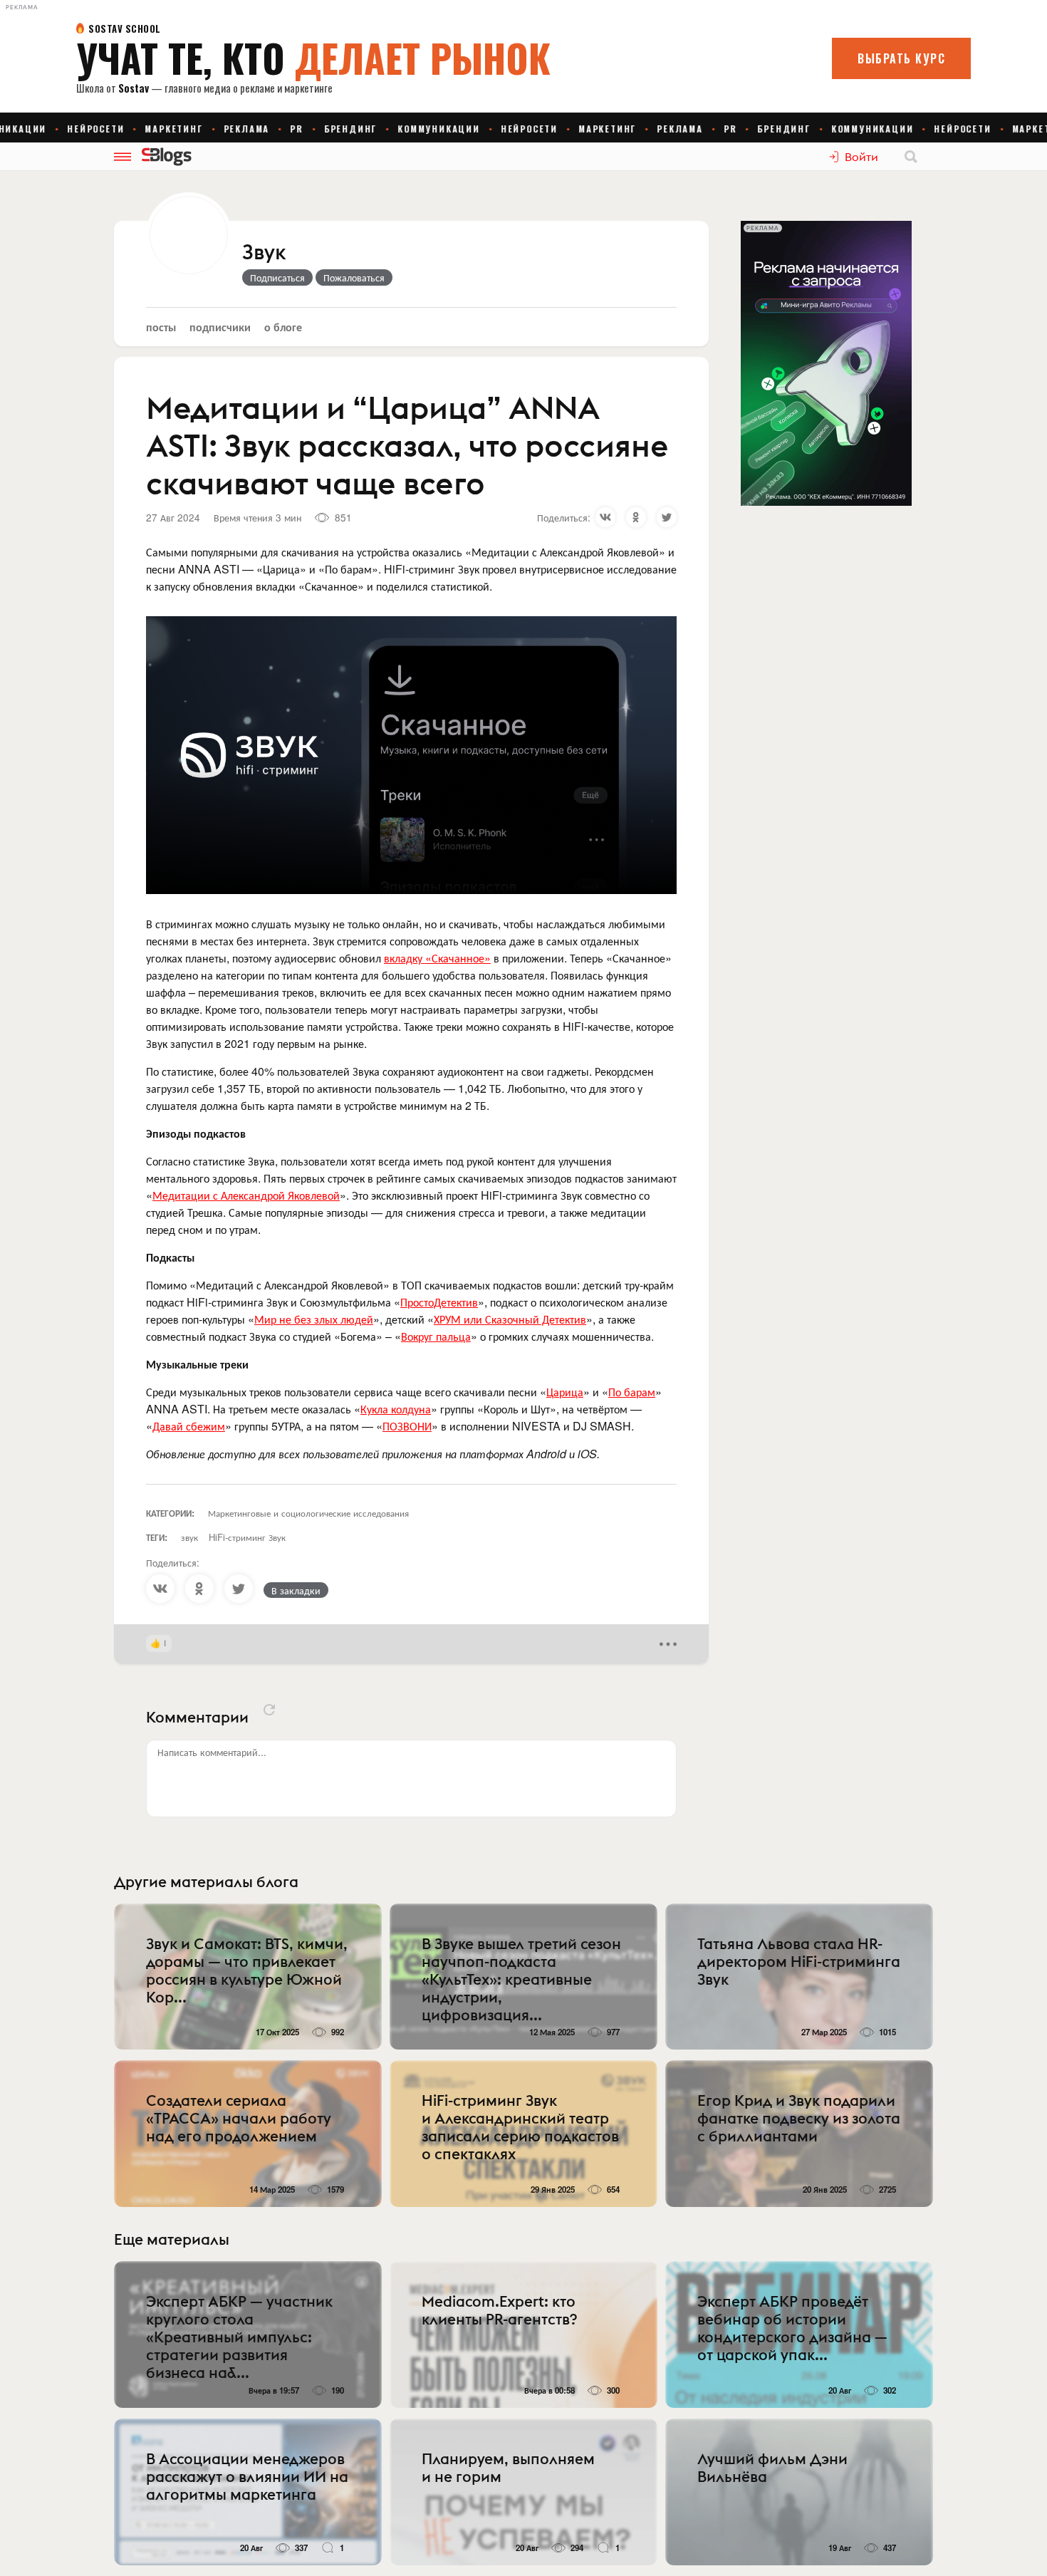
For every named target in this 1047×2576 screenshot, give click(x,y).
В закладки (296, 1590)
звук (189, 1537)
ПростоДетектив (439, 1302)
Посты (161, 327)
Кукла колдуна (396, 1409)
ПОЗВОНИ (407, 1426)
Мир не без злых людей (314, 1319)
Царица (565, 1392)
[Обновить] (269, 1710)
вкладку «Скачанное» (437, 958)
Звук (264, 253)
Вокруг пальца (436, 1336)
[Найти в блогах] (911, 157)
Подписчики (220, 327)
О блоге (283, 327)
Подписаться (277, 277)
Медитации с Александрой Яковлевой (246, 1195)
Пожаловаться (354, 277)
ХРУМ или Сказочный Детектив (510, 1319)
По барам (632, 1392)
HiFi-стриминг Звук (247, 1537)
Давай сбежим (189, 1426)
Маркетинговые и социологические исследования (308, 1513)
